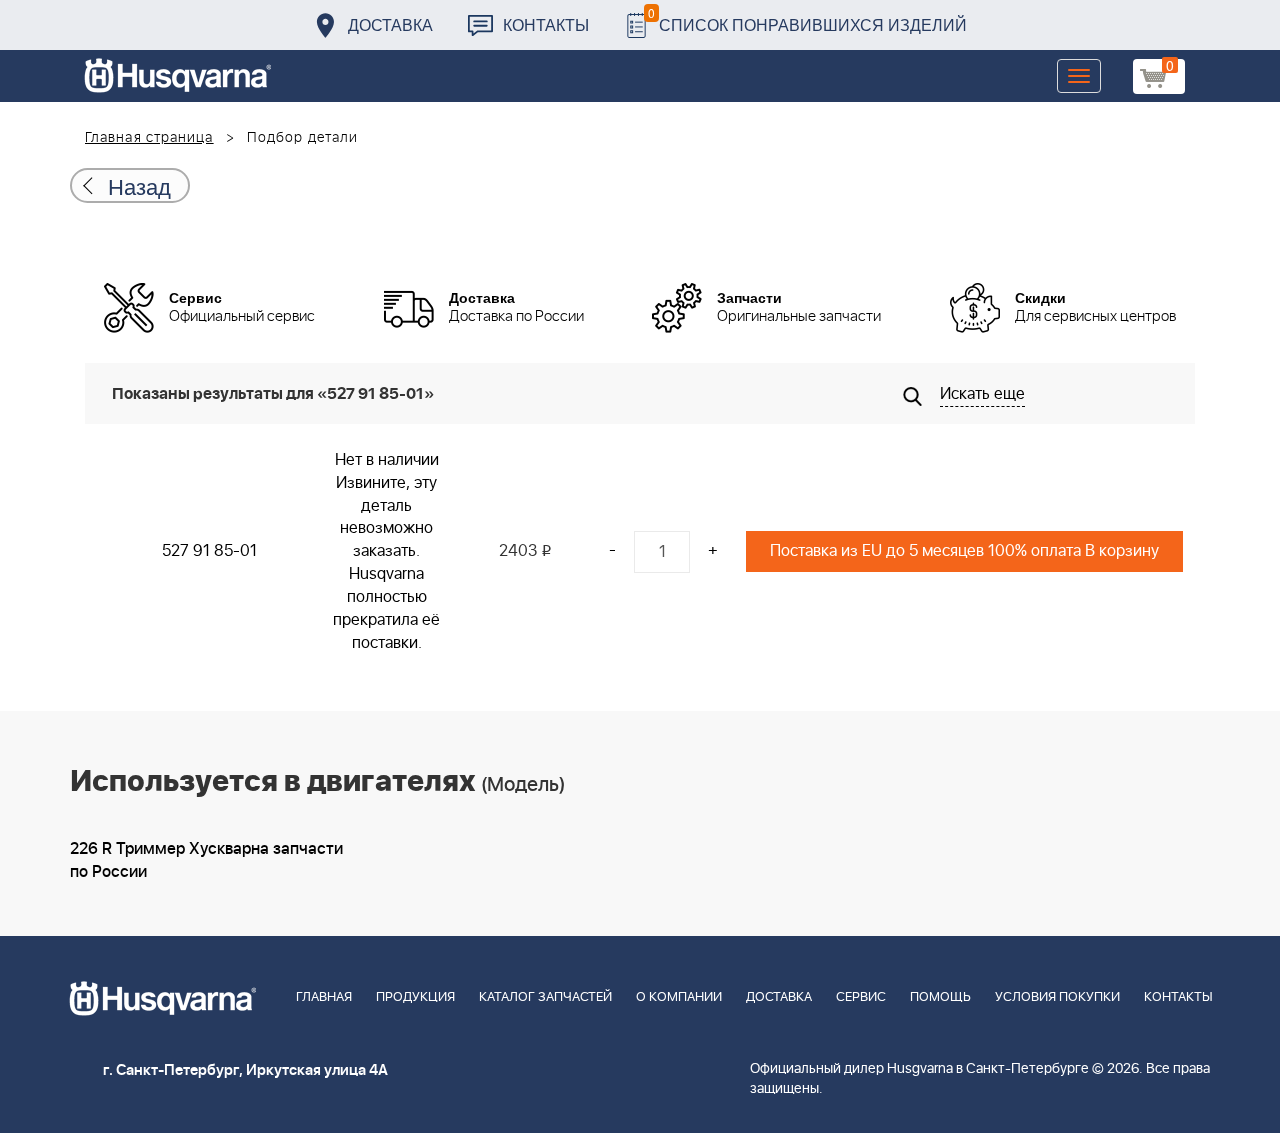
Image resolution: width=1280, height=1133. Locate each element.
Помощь (940, 997)
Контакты (546, 24)
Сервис (861, 997)
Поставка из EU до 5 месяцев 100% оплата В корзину (964, 551)
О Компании (679, 997)
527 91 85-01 (209, 551)
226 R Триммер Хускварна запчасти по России (206, 860)
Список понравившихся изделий (807, 19)
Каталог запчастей (545, 997)
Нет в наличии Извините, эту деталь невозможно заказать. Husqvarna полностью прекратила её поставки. (386, 551)
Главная (324, 997)
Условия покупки (1057, 997)
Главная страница (149, 138)
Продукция (415, 997)
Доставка (390, 24)
